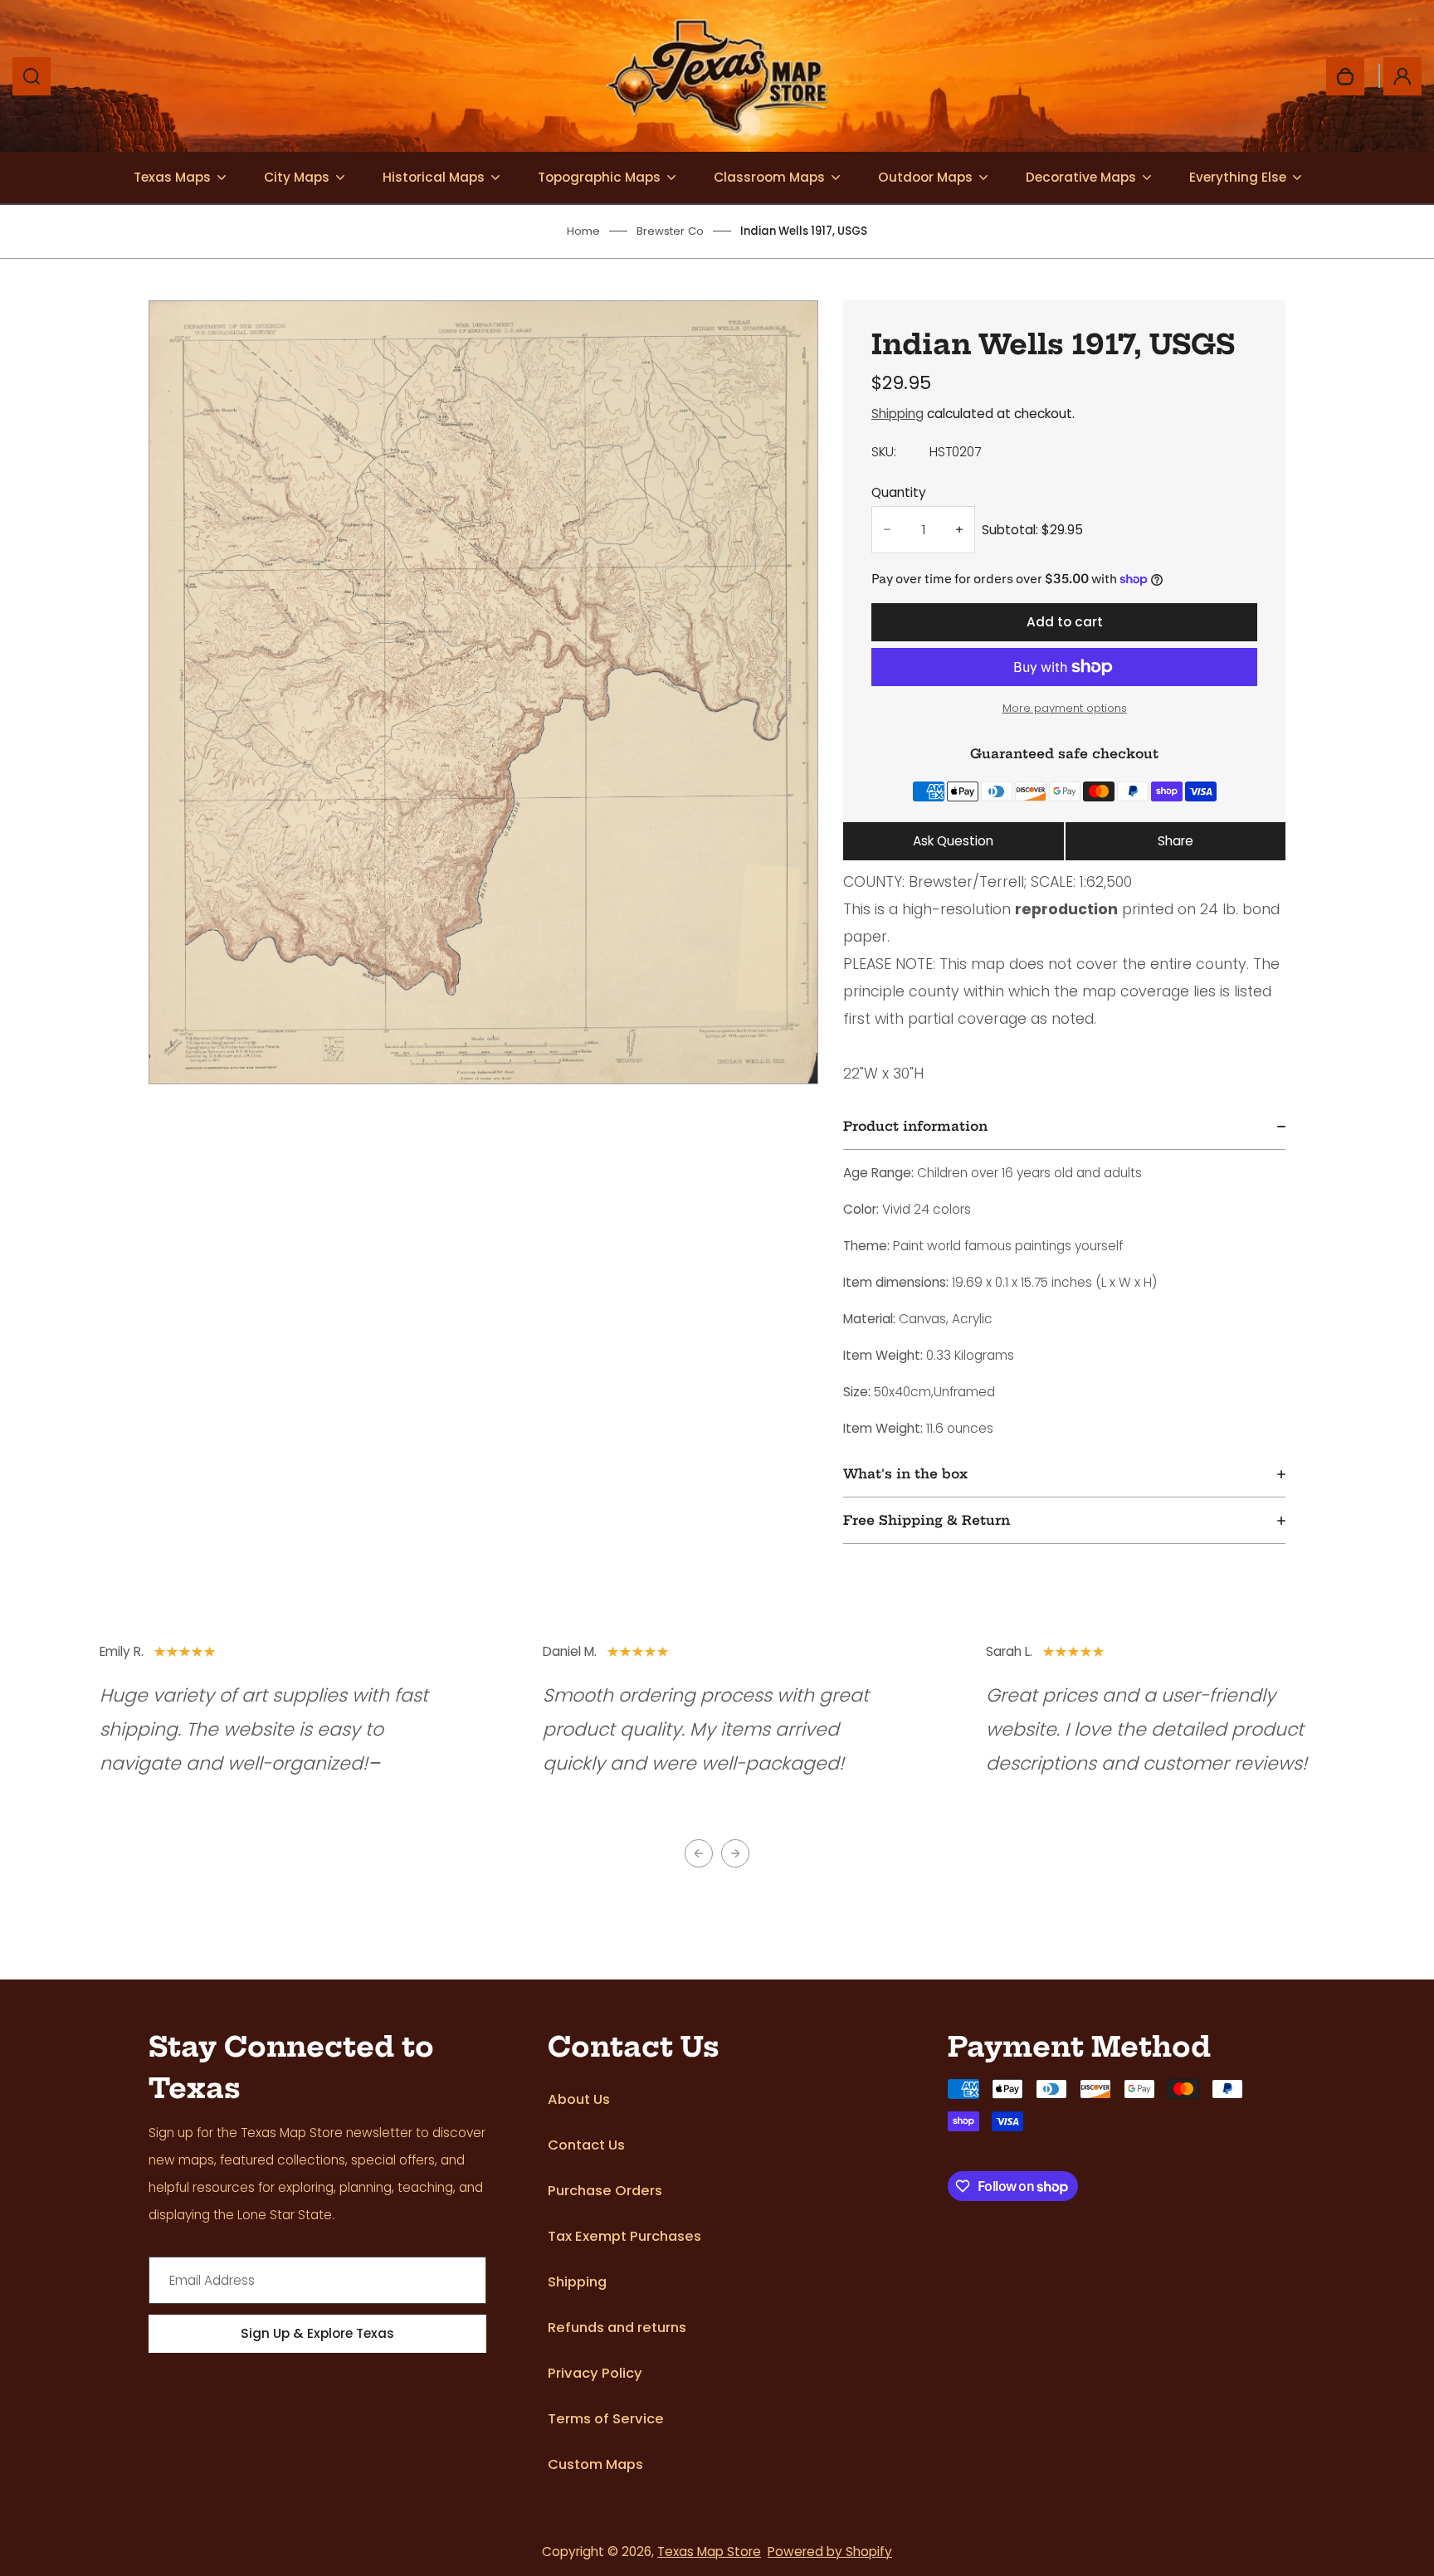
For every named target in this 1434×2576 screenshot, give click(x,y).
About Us (579, 2099)
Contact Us (586, 2145)
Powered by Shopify (830, 2552)
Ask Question (953, 841)
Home (583, 231)
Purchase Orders (605, 2191)
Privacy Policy (595, 2373)
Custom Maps (595, 2464)
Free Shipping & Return (927, 1520)
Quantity (899, 492)
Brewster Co (670, 231)
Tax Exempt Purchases (624, 2236)
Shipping (897, 414)
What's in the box (905, 1474)
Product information (915, 1126)
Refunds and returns (617, 2328)
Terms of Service (606, 2419)
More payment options (1065, 708)
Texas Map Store (709, 2552)
